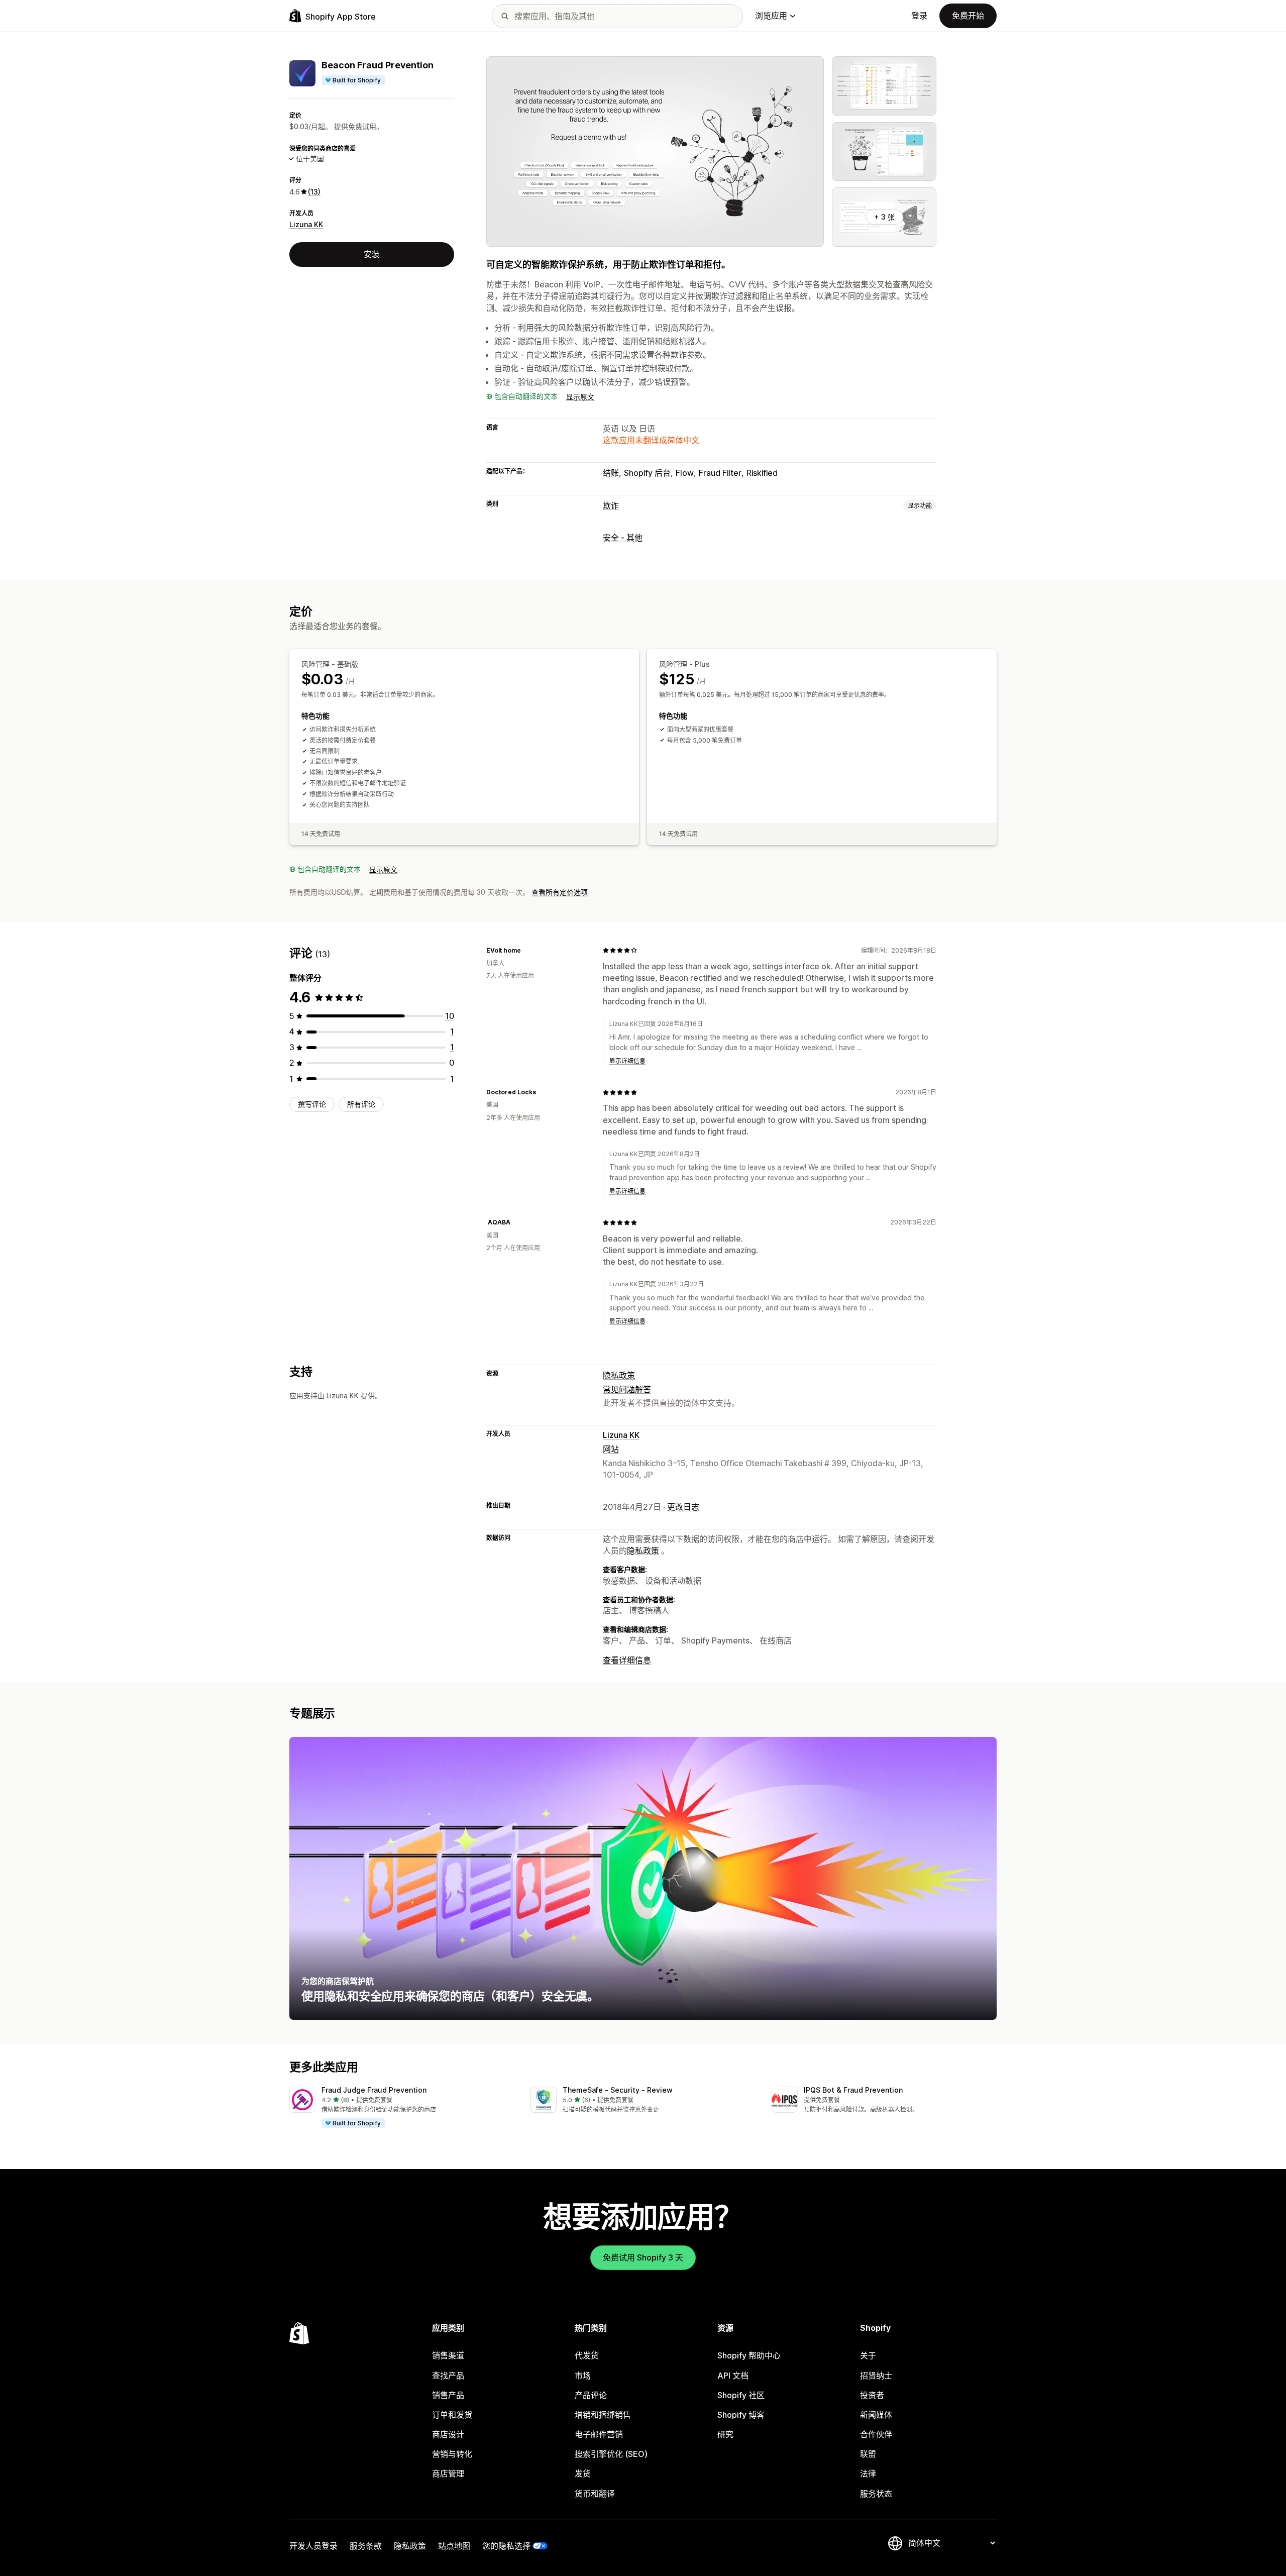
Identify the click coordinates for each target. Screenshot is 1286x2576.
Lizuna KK (306, 224)
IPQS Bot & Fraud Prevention (853, 2090)
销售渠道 (448, 2355)
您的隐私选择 (506, 2546)
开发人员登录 (313, 2546)
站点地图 (454, 2546)
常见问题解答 (627, 1389)
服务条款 (366, 2546)
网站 (611, 1449)
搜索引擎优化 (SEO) (611, 2454)
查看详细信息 (627, 1660)
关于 (868, 2355)
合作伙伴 (876, 2434)
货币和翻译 (595, 2494)
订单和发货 (452, 2415)
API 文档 (733, 2376)
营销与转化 (452, 2454)
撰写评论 (312, 1104)
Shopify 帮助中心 (749, 2355)
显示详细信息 (627, 1061)
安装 (372, 254)
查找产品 (448, 2376)
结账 (611, 473)
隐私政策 (619, 1375)
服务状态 (876, 2494)
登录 (919, 16)
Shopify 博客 (741, 2415)
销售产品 (448, 2395)
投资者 (872, 2395)
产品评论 (591, 2395)
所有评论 (361, 1104)
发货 (583, 2474)
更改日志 (683, 1507)
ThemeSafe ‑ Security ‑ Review (618, 2090)
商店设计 (448, 2434)
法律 (868, 2474)
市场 (583, 2376)
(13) (314, 192)
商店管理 (448, 2474)
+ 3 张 (884, 217)
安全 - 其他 (623, 538)
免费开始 (968, 16)
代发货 (587, 2355)
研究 (725, 2434)
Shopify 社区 (741, 2395)
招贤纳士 (876, 2376)
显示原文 (580, 397)
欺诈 (611, 505)
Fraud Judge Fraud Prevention (374, 2090)
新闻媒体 (876, 2415)
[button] (402, 2108)
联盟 (868, 2454)
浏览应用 (771, 16)
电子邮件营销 (599, 2434)
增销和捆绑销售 (603, 2415)
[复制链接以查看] (527, 950)
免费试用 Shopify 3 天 (643, 2257)
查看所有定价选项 (560, 892)
